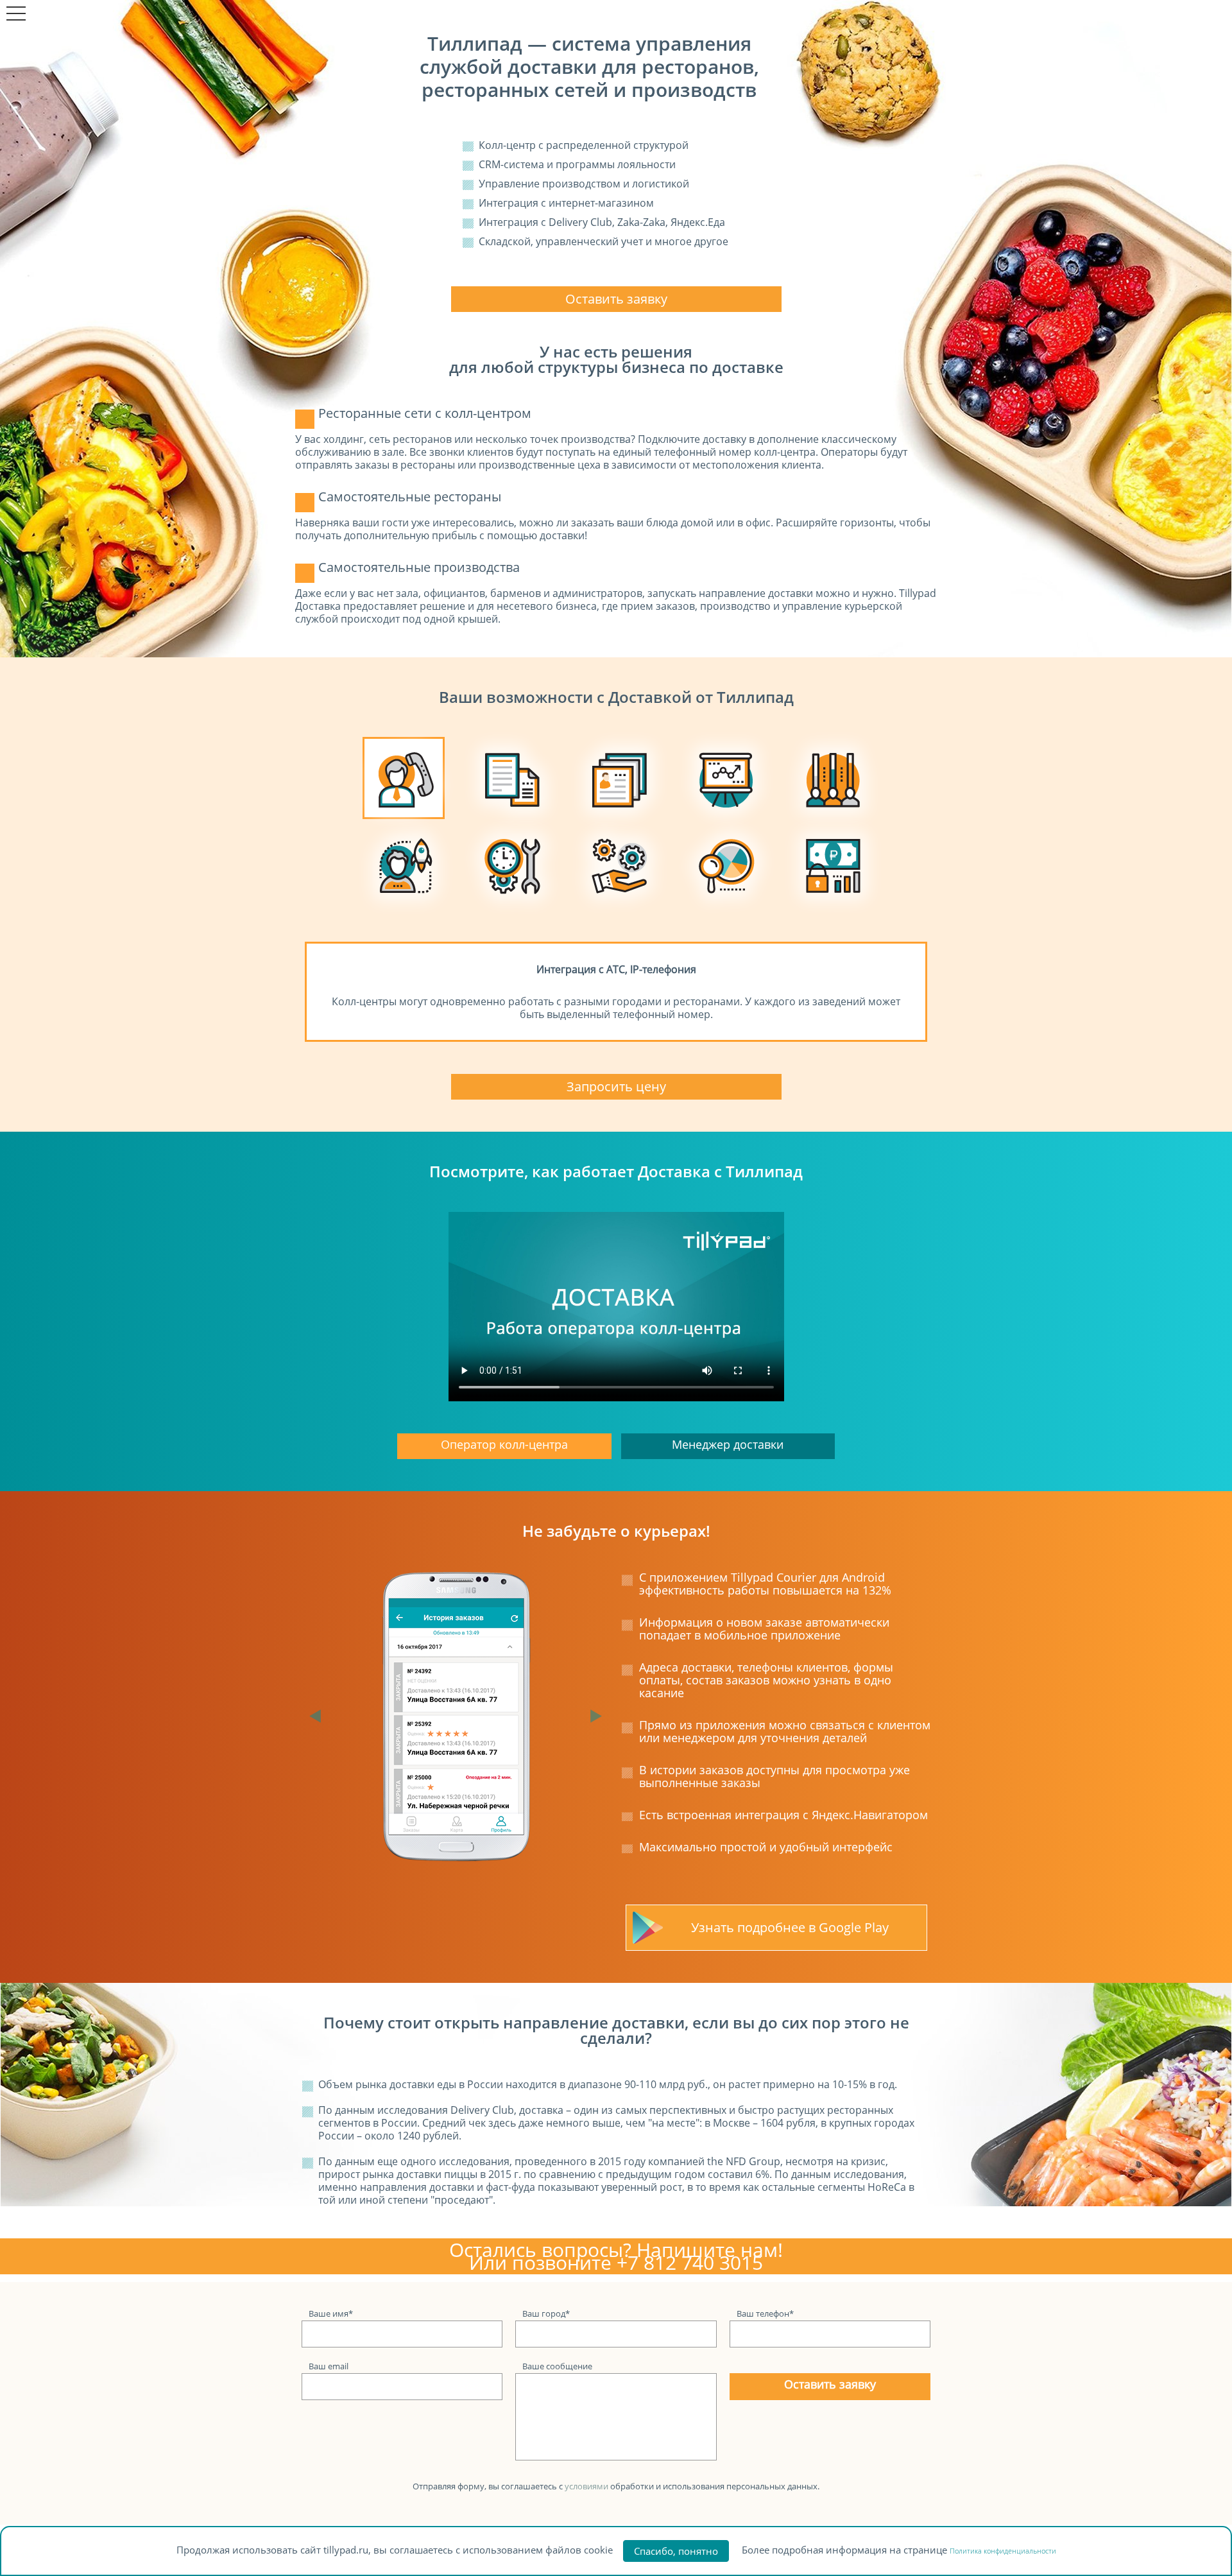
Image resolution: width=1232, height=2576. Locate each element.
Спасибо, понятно (676, 2551)
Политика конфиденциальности (1003, 2551)
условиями (586, 2486)
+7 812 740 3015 (690, 2262)
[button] (319, 1716)
